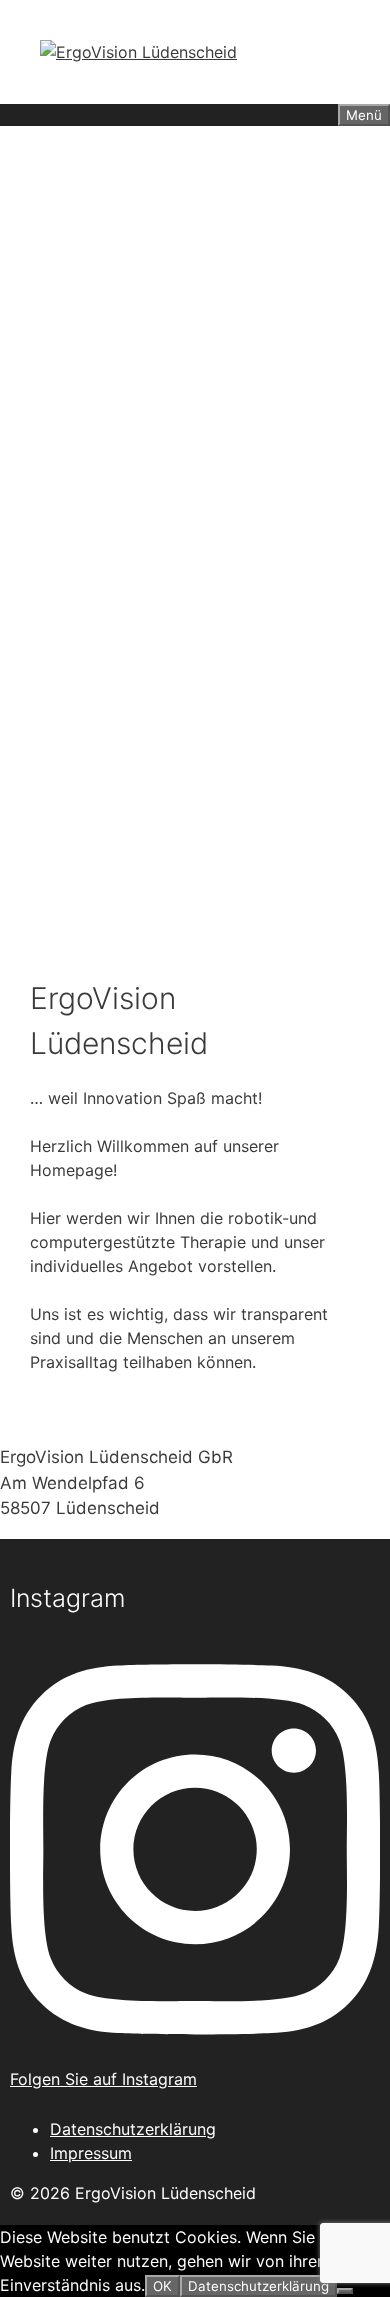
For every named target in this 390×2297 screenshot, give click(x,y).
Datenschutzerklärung (133, 2129)
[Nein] (345, 2291)
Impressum (91, 2153)
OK (162, 2286)
